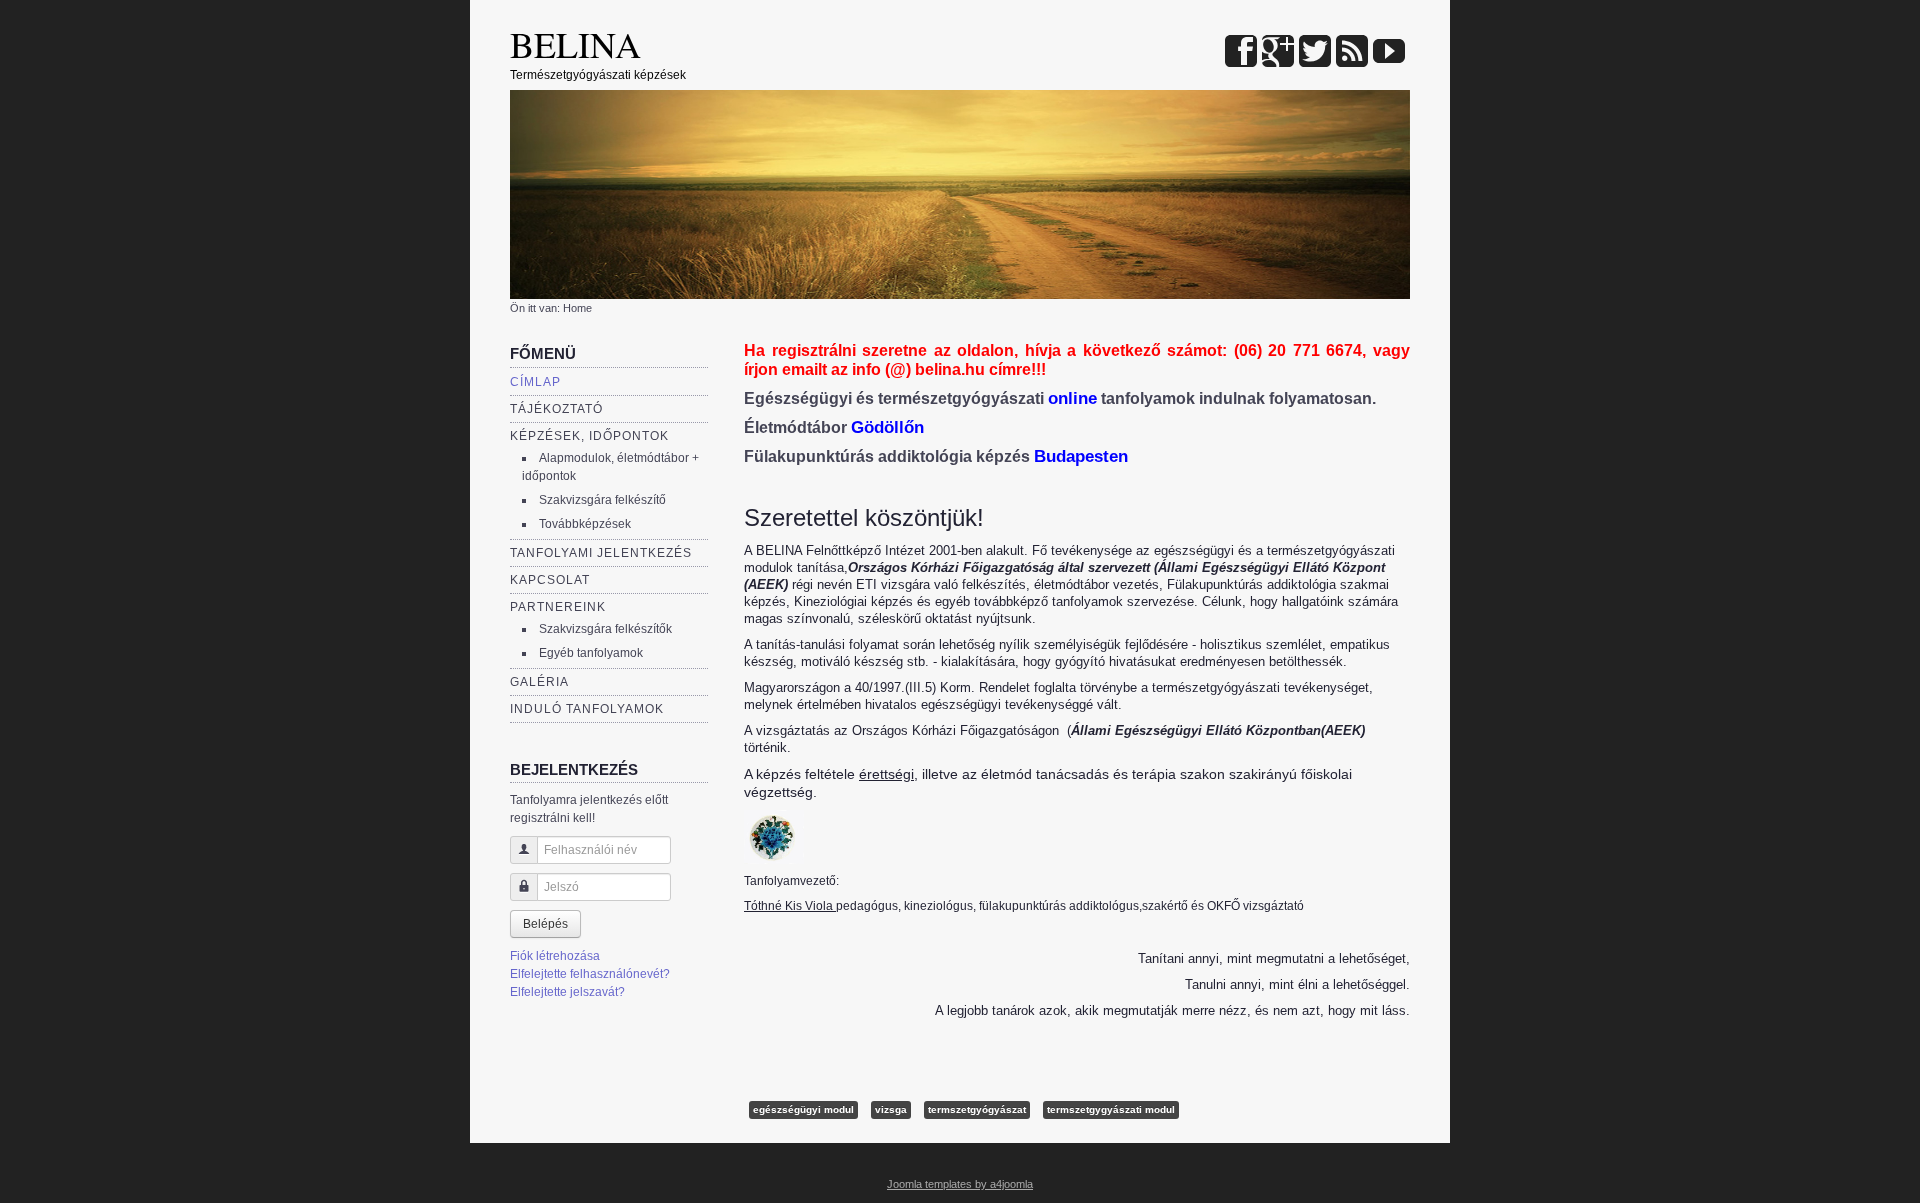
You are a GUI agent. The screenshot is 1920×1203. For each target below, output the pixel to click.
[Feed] (1352, 52)
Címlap (535, 382)
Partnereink (558, 607)
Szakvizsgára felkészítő (602, 500)
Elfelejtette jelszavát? (567, 992)
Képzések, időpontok (589, 436)
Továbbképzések (585, 524)
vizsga (891, 1109)
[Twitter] (1315, 52)
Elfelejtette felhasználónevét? (590, 974)
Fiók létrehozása (555, 956)
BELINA (575, 44)
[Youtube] (1389, 52)
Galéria (539, 682)
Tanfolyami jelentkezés (601, 553)
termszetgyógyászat (977, 1109)
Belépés (545, 924)
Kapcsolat (550, 580)
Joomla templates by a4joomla (960, 1184)
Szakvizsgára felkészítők (605, 629)
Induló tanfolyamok (587, 709)
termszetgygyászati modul (1111, 1109)
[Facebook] (1241, 52)
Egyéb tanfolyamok (591, 653)
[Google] (1278, 52)
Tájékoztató (556, 409)
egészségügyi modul (803, 1109)
